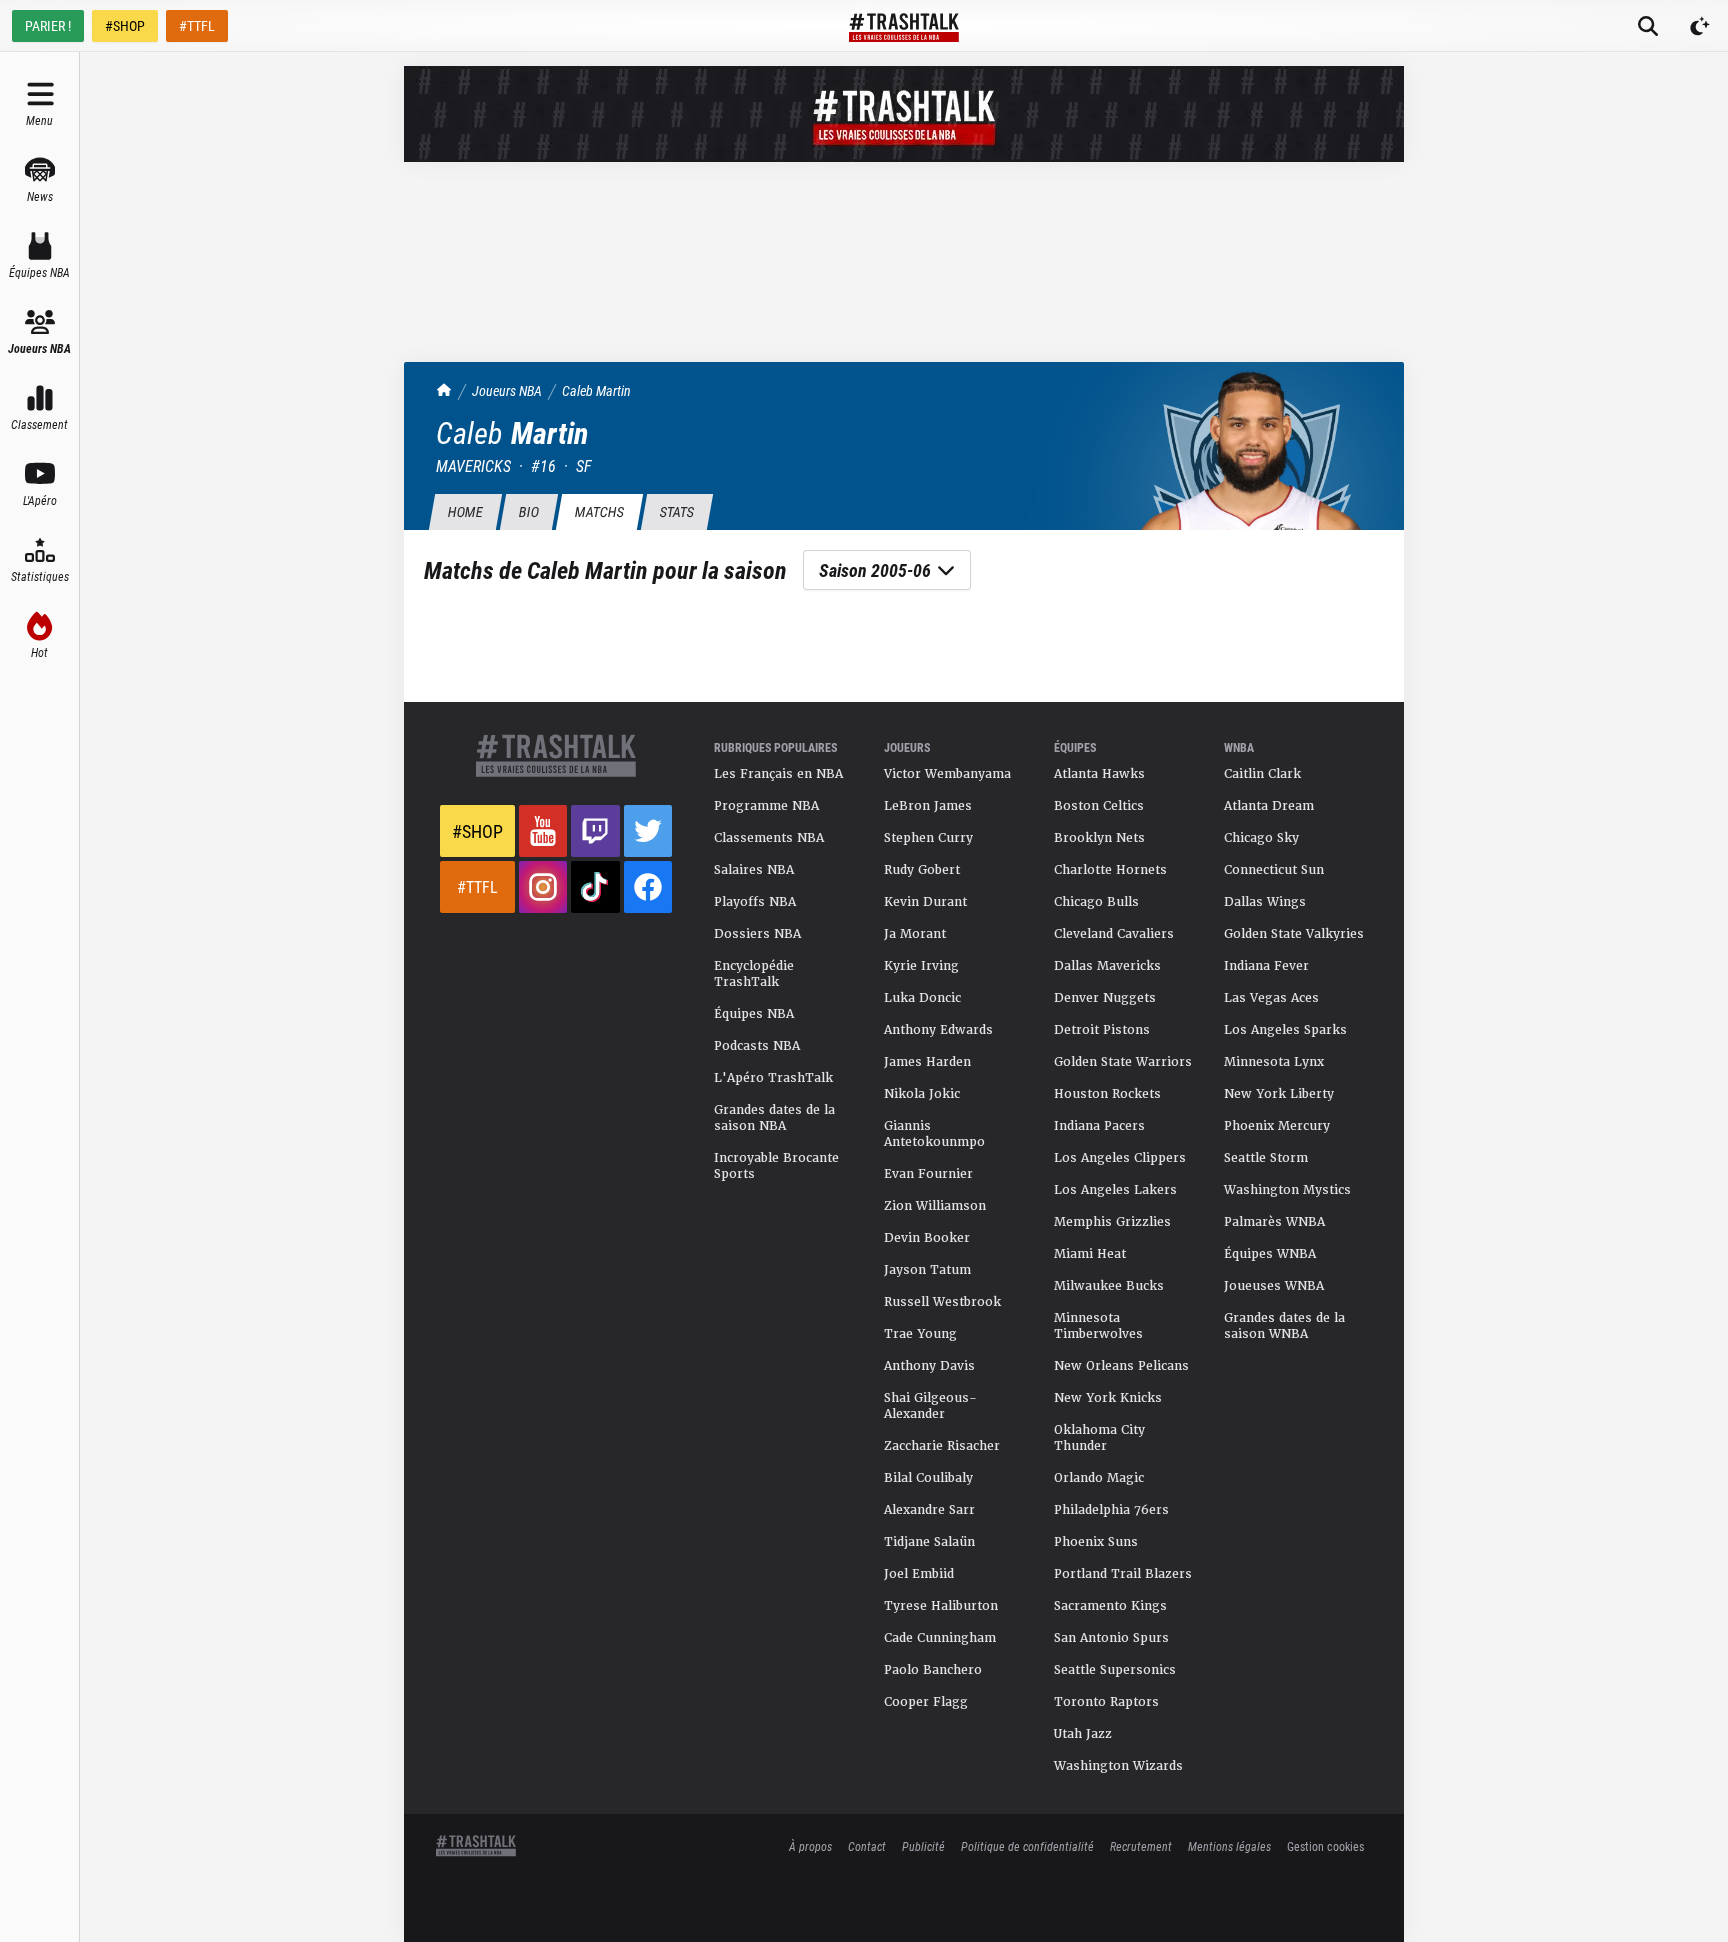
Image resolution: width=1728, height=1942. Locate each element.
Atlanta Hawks (1099, 774)
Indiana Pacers (1099, 1126)
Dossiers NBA (757, 934)
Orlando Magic (1099, 1478)
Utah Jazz (1083, 1734)
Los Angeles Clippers (1120, 1158)
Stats (676, 511)
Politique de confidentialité (1027, 1846)
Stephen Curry (928, 838)
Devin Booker (927, 1238)
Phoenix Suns (1096, 1542)
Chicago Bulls (1096, 902)
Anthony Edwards (938, 1030)
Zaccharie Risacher (942, 1446)
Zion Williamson (935, 1206)
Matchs (599, 511)
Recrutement (1141, 1846)
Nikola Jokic (922, 1094)
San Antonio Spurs (1111, 1638)
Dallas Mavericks (1107, 966)
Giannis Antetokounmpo (934, 1134)
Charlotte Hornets (1110, 870)
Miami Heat (1090, 1254)
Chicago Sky (1261, 838)
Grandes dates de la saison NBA (774, 1118)
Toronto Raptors (1106, 1702)
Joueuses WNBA (1274, 1286)
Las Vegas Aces (1271, 998)
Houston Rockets (1107, 1094)
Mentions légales (1229, 1846)
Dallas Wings (1265, 902)
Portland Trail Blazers (1123, 1574)
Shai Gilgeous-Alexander (930, 1406)
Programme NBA (766, 806)
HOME (465, 511)
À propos (810, 1846)
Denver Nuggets (1105, 998)
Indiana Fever (1266, 966)
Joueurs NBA (507, 390)
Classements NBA (769, 838)
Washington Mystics (1287, 1190)
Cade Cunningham (940, 1638)
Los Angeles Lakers (1115, 1190)
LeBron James (928, 806)
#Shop (477, 831)
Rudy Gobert (922, 870)
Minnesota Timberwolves (1098, 1326)
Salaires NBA (754, 870)
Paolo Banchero (933, 1670)
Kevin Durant (925, 902)
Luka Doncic (922, 998)
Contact (867, 1846)
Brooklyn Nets (1099, 838)
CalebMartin (596, 390)
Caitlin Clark (1262, 774)
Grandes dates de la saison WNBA (1284, 1326)
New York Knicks (1108, 1398)
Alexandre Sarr (929, 1510)
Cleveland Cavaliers (1114, 934)
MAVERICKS (473, 465)
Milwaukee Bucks (1109, 1286)
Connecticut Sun (1274, 870)
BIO (528, 511)
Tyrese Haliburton (941, 1606)
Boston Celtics (1099, 806)
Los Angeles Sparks (1285, 1030)
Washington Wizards (1118, 1766)
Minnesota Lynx (1274, 1062)
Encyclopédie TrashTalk (754, 974)
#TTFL (197, 25)
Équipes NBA (754, 1014)
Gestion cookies (1325, 1846)
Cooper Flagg (926, 1702)
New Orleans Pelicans (1121, 1366)
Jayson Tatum (927, 1270)
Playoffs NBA (755, 902)
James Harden (927, 1062)
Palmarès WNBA (1274, 1222)
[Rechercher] (1648, 26)
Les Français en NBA (778, 774)
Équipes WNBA (1270, 1254)
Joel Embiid (919, 1574)
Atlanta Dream (1269, 806)
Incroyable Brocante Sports (776, 1166)
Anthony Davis (929, 1366)
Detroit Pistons (1102, 1030)
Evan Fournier (928, 1174)
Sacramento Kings (1110, 1606)
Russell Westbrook (942, 1302)
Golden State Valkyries (1294, 934)
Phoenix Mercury (1277, 1126)
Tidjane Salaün (929, 1542)
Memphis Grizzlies (1112, 1222)
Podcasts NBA (757, 1046)
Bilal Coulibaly (928, 1478)
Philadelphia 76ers (1111, 1510)
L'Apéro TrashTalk (773, 1078)
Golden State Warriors (1123, 1062)
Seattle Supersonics (1115, 1670)
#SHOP (125, 25)
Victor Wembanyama (947, 774)
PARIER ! (48, 25)
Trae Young (920, 1334)
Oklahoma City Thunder (1099, 1438)
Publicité (923, 1846)
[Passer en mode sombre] (1700, 26)
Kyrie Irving (921, 966)
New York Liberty (1279, 1094)
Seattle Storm (1266, 1158)
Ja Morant (915, 934)
